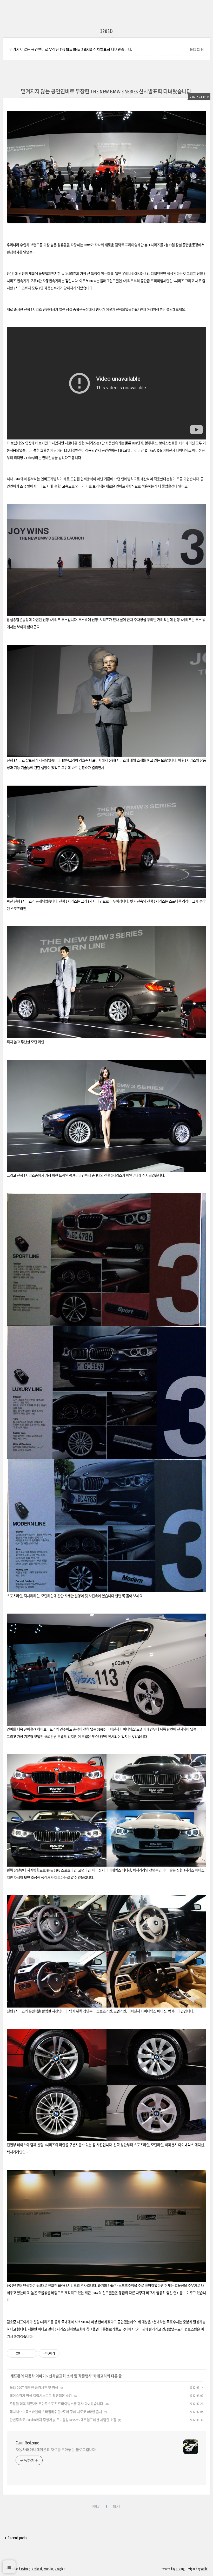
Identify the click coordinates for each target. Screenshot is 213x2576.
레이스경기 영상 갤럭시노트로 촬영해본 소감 (41, 2396)
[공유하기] (25, 2353)
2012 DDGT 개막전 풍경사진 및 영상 (34, 2387)
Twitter (25, 2569)
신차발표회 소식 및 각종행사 (70, 2376)
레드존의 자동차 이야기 (28, 2376)
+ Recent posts (16, 2538)
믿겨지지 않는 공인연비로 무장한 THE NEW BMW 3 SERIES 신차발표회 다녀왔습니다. (71, 49)
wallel (205, 2569)
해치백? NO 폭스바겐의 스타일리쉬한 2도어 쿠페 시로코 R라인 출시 (56, 2412)
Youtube (49, 2569)
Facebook (36, 2569)
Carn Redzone (27, 2443)
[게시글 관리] (31, 2353)
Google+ (60, 2569)
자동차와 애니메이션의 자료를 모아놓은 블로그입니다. (56, 2450)
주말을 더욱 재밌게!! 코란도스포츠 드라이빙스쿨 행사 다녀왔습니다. (57, 2404)
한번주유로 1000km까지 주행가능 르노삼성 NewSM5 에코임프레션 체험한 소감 (63, 2420)
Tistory (180, 2569)
